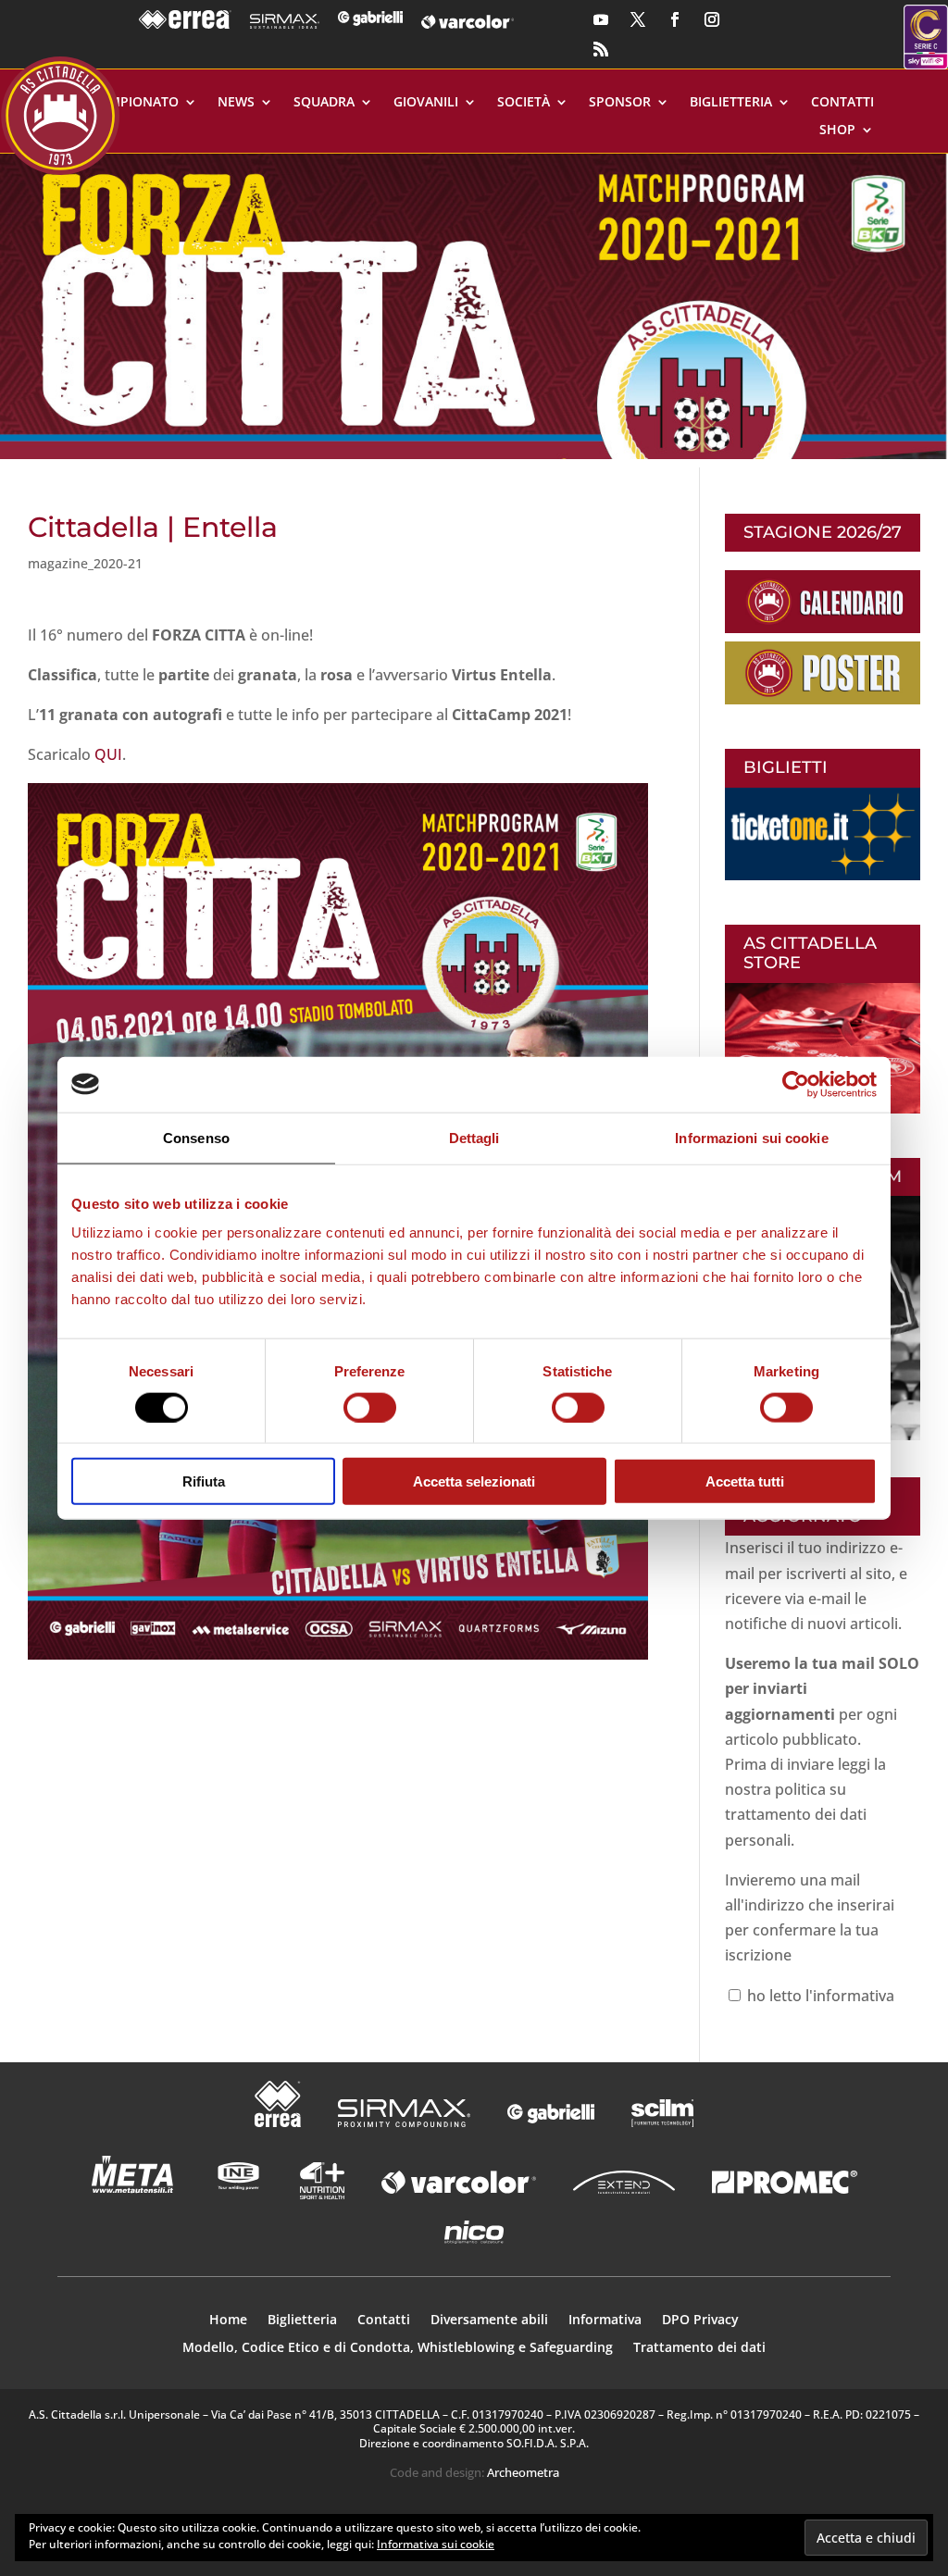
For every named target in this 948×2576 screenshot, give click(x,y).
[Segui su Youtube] (601, 19)
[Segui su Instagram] (712, 19)
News (236, 103)
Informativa (605, 2321)
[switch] (370, 1407)
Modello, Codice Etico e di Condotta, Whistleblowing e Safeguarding (398, 2348)
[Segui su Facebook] (675, 19)
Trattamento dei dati (699, 2348)
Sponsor (620, 103)
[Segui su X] (638, 19)
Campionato (135, 103)
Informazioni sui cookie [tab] (751, 1137)
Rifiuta (204, 1481)
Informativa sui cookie (436, 2544)
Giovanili (426, 103)
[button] (474, 306)
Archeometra (523, 2472)
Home (228, 2321)
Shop (837, 131)
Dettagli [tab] (474, 1137)
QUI (108, 754)
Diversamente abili (489, 2321)
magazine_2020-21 (85, 563)
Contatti (842, 103)
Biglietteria (731, 103)
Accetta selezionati (474, 1481)
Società (524, 103)
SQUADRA (324, 103)
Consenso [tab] (196, 1137)
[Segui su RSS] (601, 49)
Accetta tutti (745, 1481)
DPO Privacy (700, 2321)
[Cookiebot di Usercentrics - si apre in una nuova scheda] (796, 1084)
